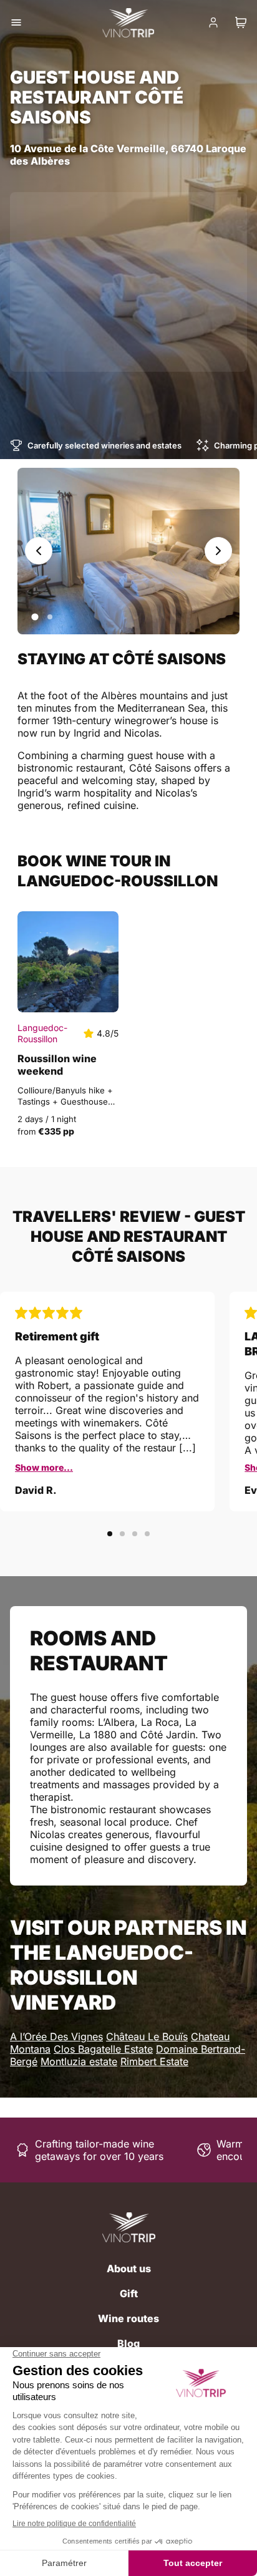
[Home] (129, 2227)
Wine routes (128, 2318)
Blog (128, 2343)
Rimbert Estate (154, 2061)
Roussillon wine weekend (57, 1065)
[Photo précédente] (39, 551)
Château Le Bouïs (147, 2036)
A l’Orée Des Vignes (56, 2036)
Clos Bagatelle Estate (103, 2049)
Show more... (44, 1467)
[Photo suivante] (218, 551)
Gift (129, 2293)
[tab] (35, 617)
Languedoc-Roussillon (42, 1033)
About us (129, 2269)
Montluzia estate (79, 2061)
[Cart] (241, 22)
